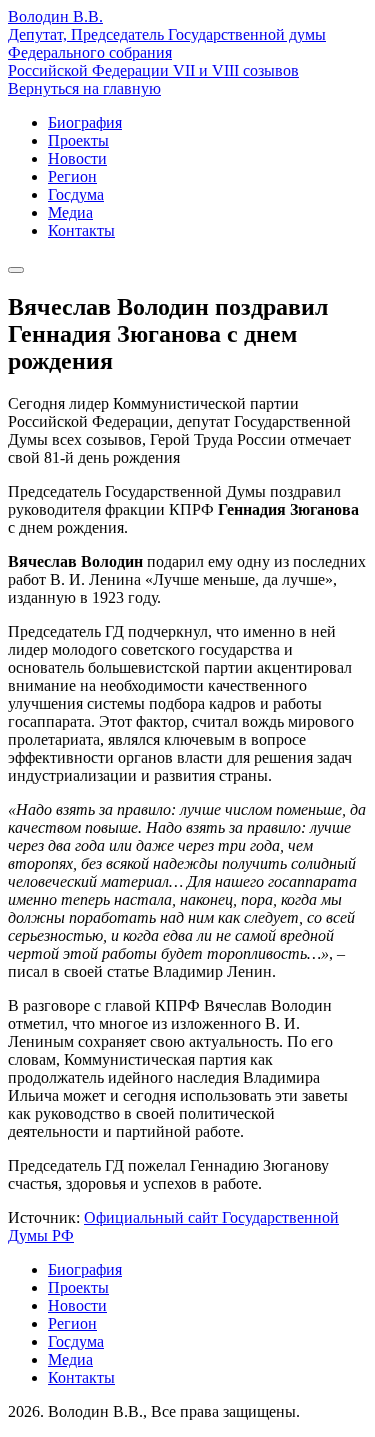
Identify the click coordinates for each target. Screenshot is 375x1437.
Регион (72, 176)
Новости (77, 158)
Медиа (70, 212)
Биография (85, 122)
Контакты (81, 230)
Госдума (76, 194)
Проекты (78, 140)
